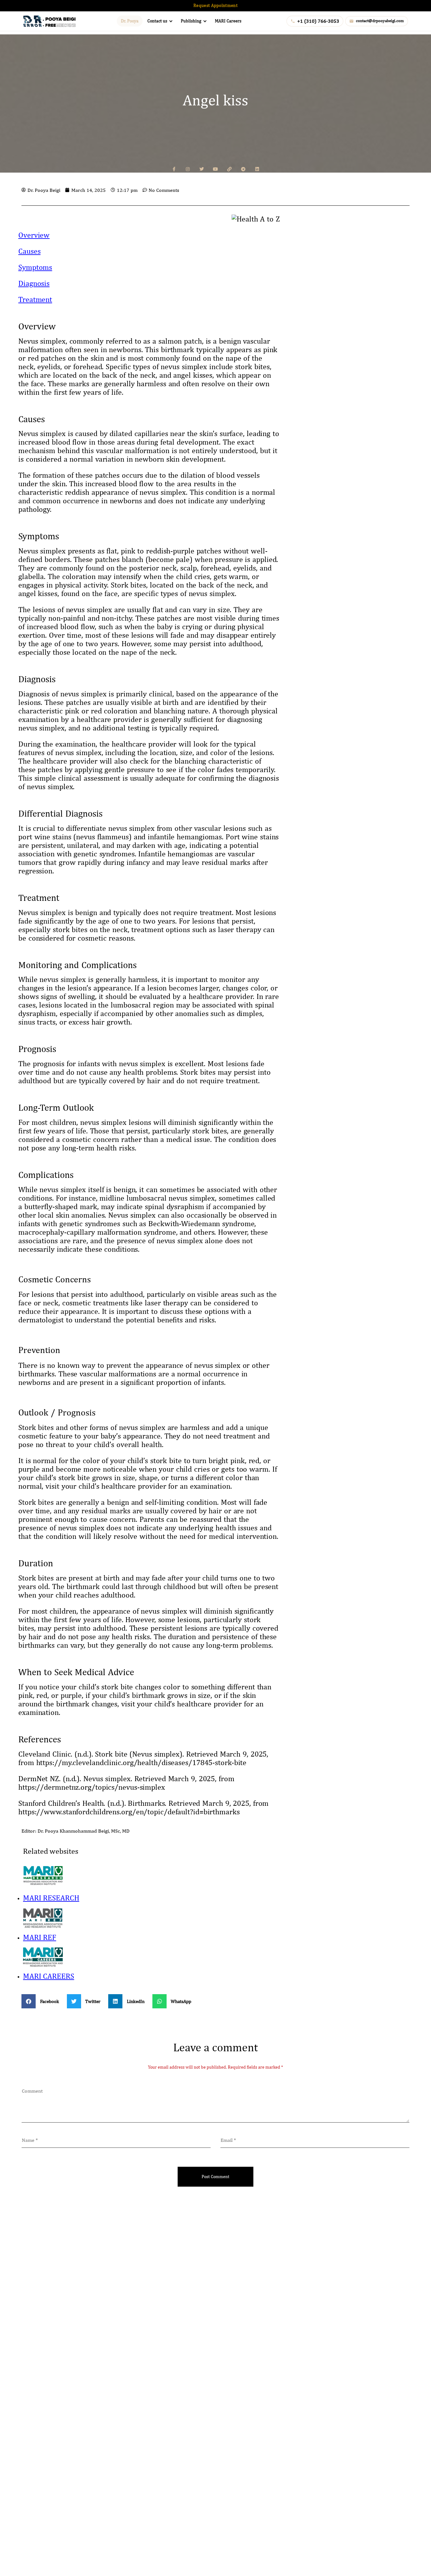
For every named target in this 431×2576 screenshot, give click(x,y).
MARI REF (40, 1937)
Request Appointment (215, 5)
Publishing (191, 21)
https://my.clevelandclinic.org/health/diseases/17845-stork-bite (142, 1762)
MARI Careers (228, 21)
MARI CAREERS (49, 1976)
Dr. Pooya (130, 21)
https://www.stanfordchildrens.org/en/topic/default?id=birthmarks (129, 1811)
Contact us (157, 21)
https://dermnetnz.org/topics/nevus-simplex (92, 1787)
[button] (43, 2001)
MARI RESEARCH (51, 1898)
